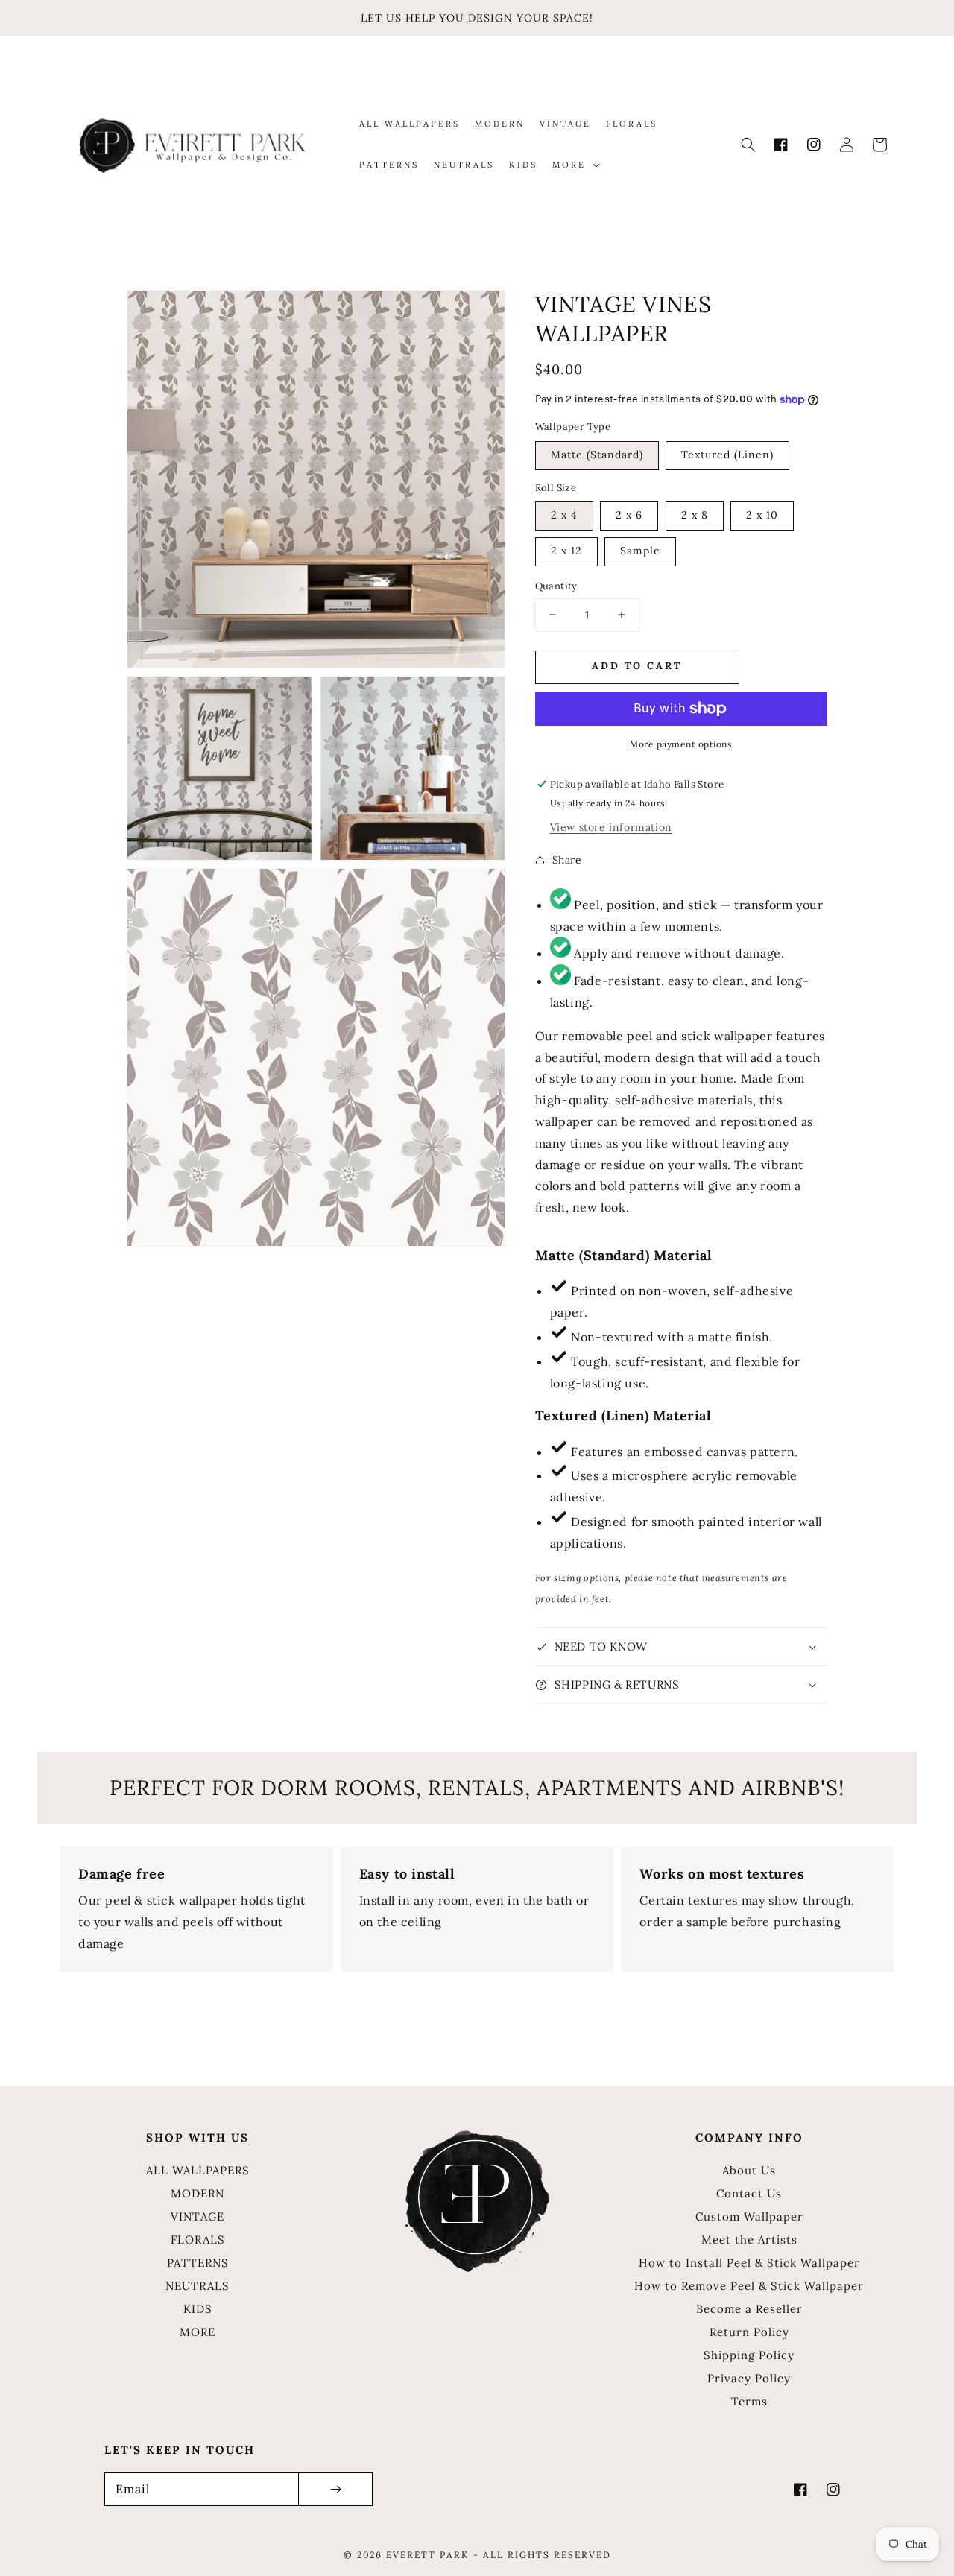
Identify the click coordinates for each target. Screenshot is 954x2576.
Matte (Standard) (597, 455)
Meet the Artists (749, 2240)
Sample (640, 551)
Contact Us (749, 2193)
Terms (749, 2401)
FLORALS (198, 2240)
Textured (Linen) (727, 455)
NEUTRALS (198, 2286)
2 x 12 (566, 551)
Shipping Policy (749, 2355)
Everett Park (427, 2555)
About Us (749, 2170)
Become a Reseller (749, 2309)
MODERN (198, 2193)
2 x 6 (629, 515)
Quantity (556, 586)
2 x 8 (695, 515)
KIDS (198, 2309)
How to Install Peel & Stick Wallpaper (749, 2263)
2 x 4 (564, 515)
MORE (198, 2332)
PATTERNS (198, 2263)
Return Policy (749, 2332)
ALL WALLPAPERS (198, 2170)
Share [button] (567, 860)
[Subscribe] (335, 2489)
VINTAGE (198, 2216)
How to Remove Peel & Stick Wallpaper (749, 2286)
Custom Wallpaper (749, 2216)
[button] (748, 145)
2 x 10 (762, 515)
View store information (611, 827)
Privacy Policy (749, 2378)
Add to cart (637, 666)
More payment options (681, 744)
